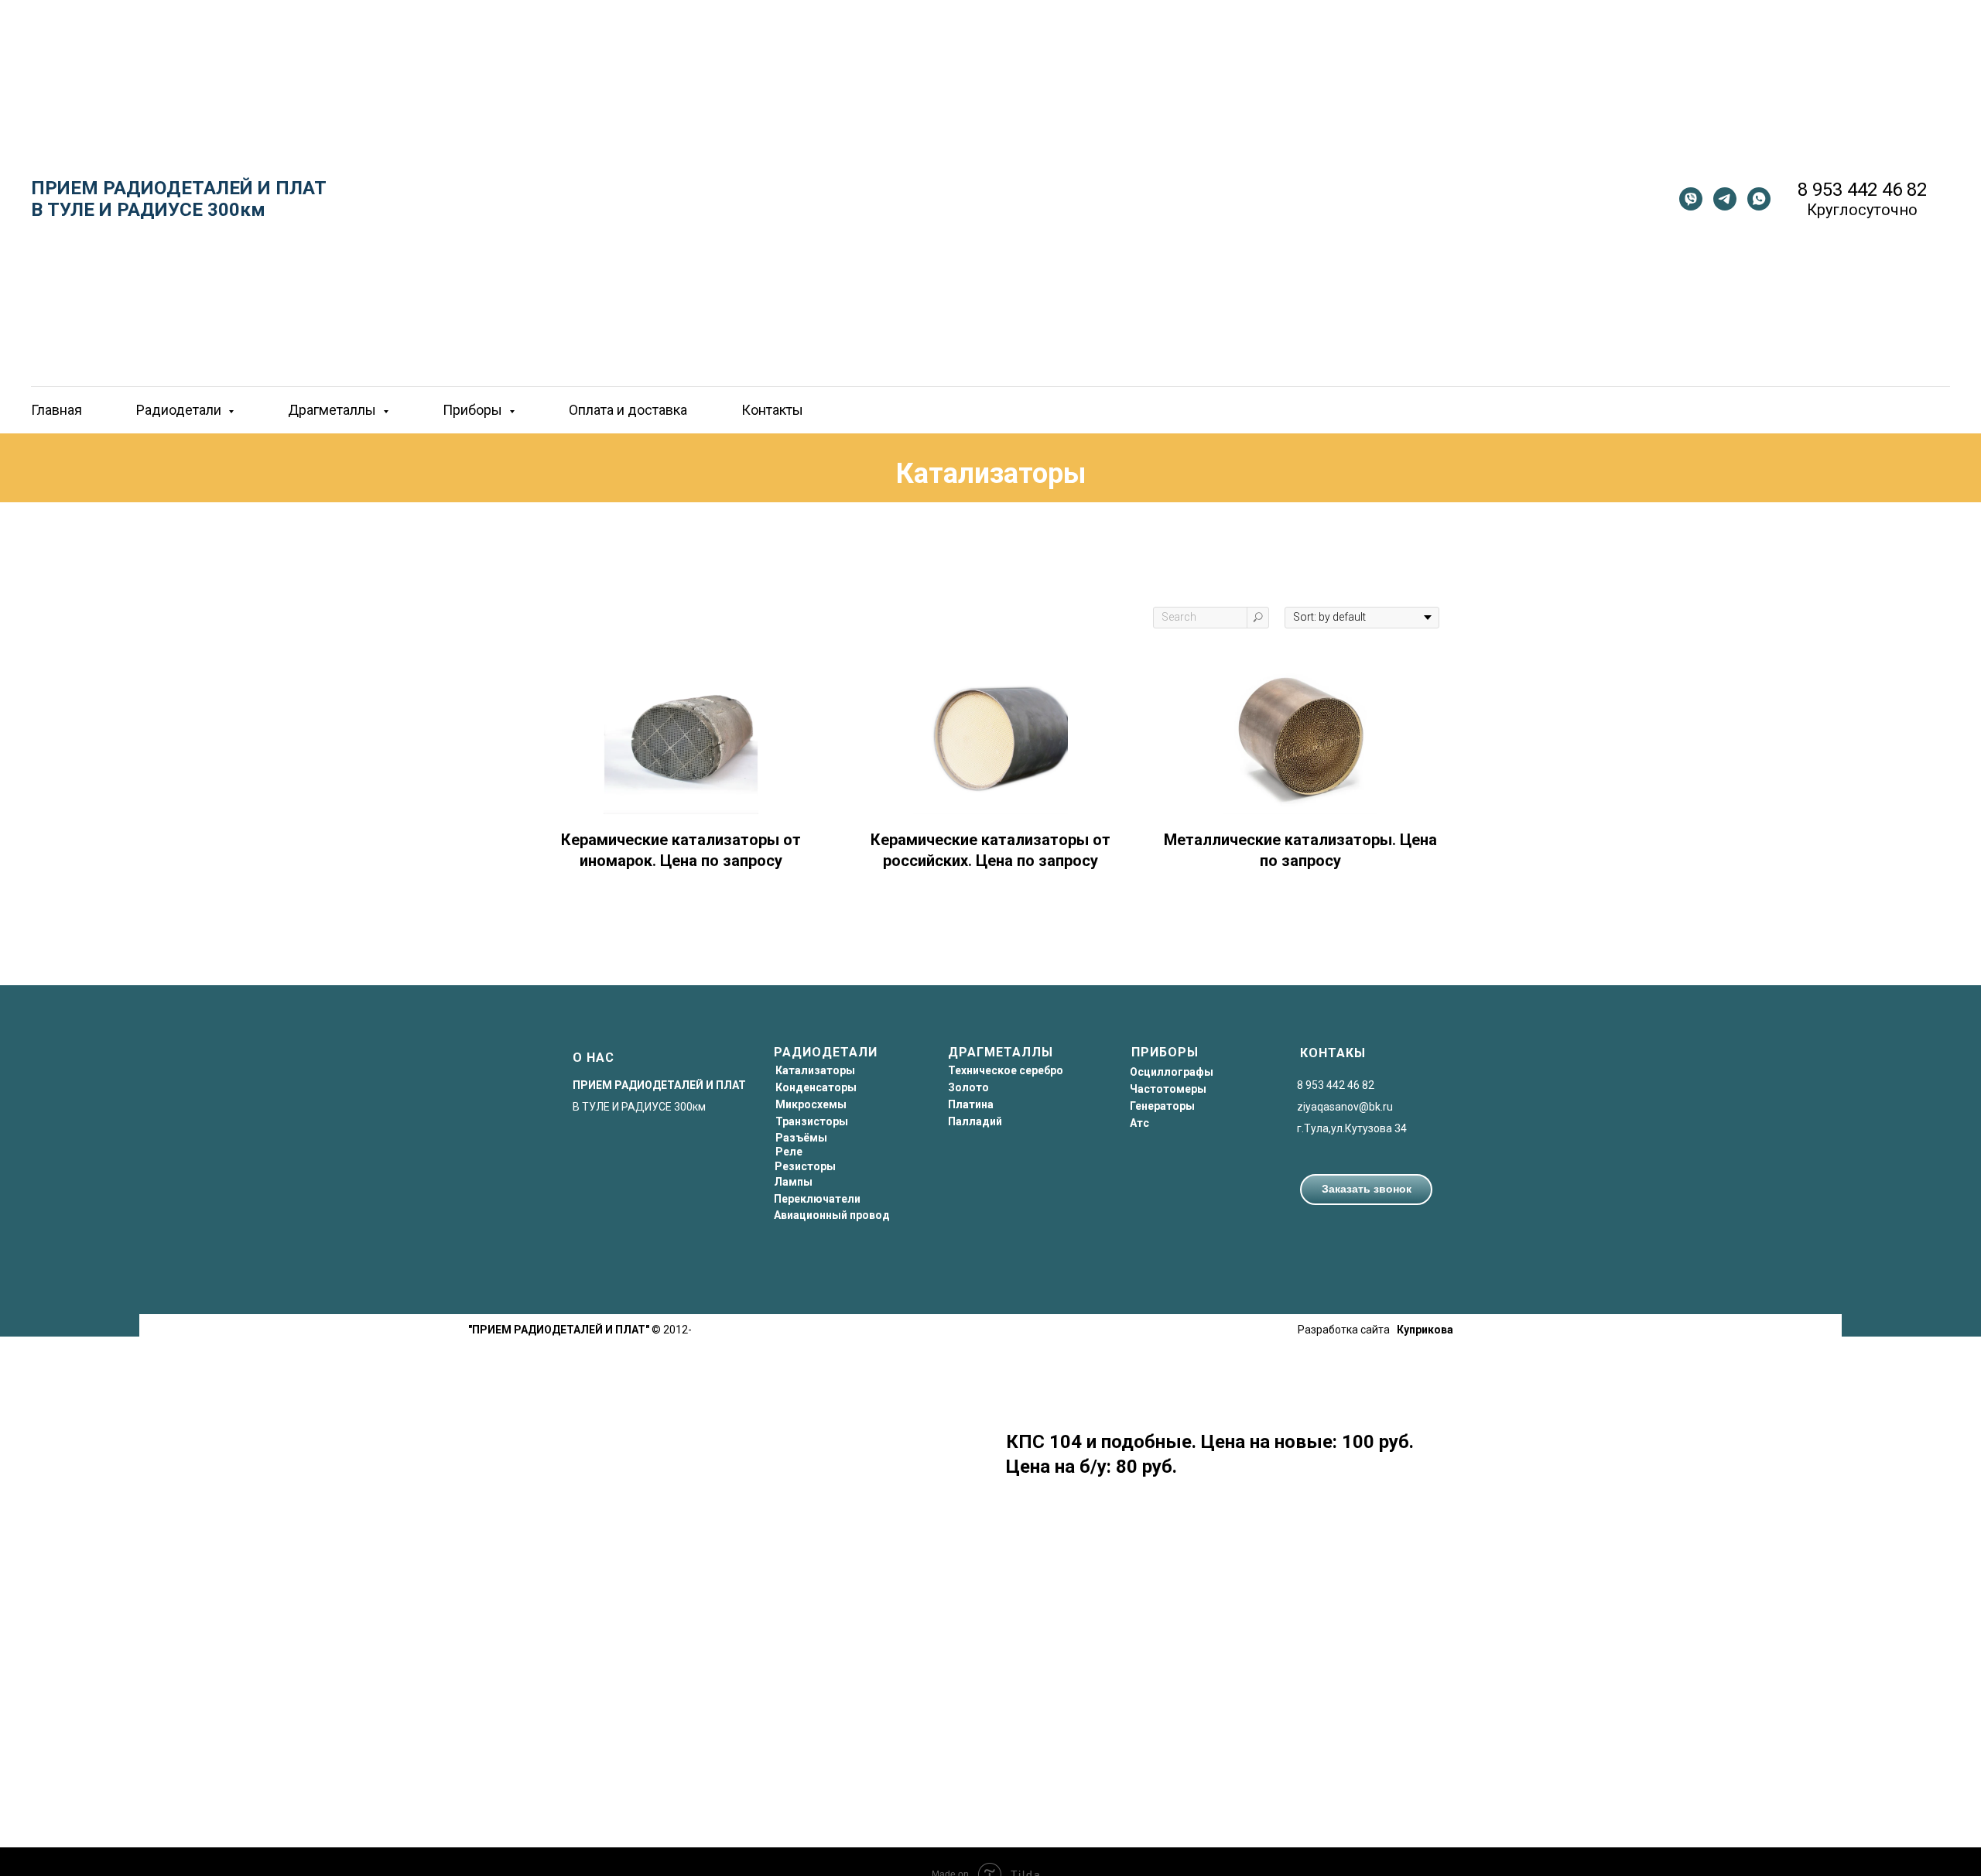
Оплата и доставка (628, 410)
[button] (1366, 1190)
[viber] (1691, 199)
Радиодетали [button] (180, 410)
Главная (56, 410)
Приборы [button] (474, 410)
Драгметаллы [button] (334, 410)
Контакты (772, 410)
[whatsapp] (1759, 199)
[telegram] (1725, 199)
